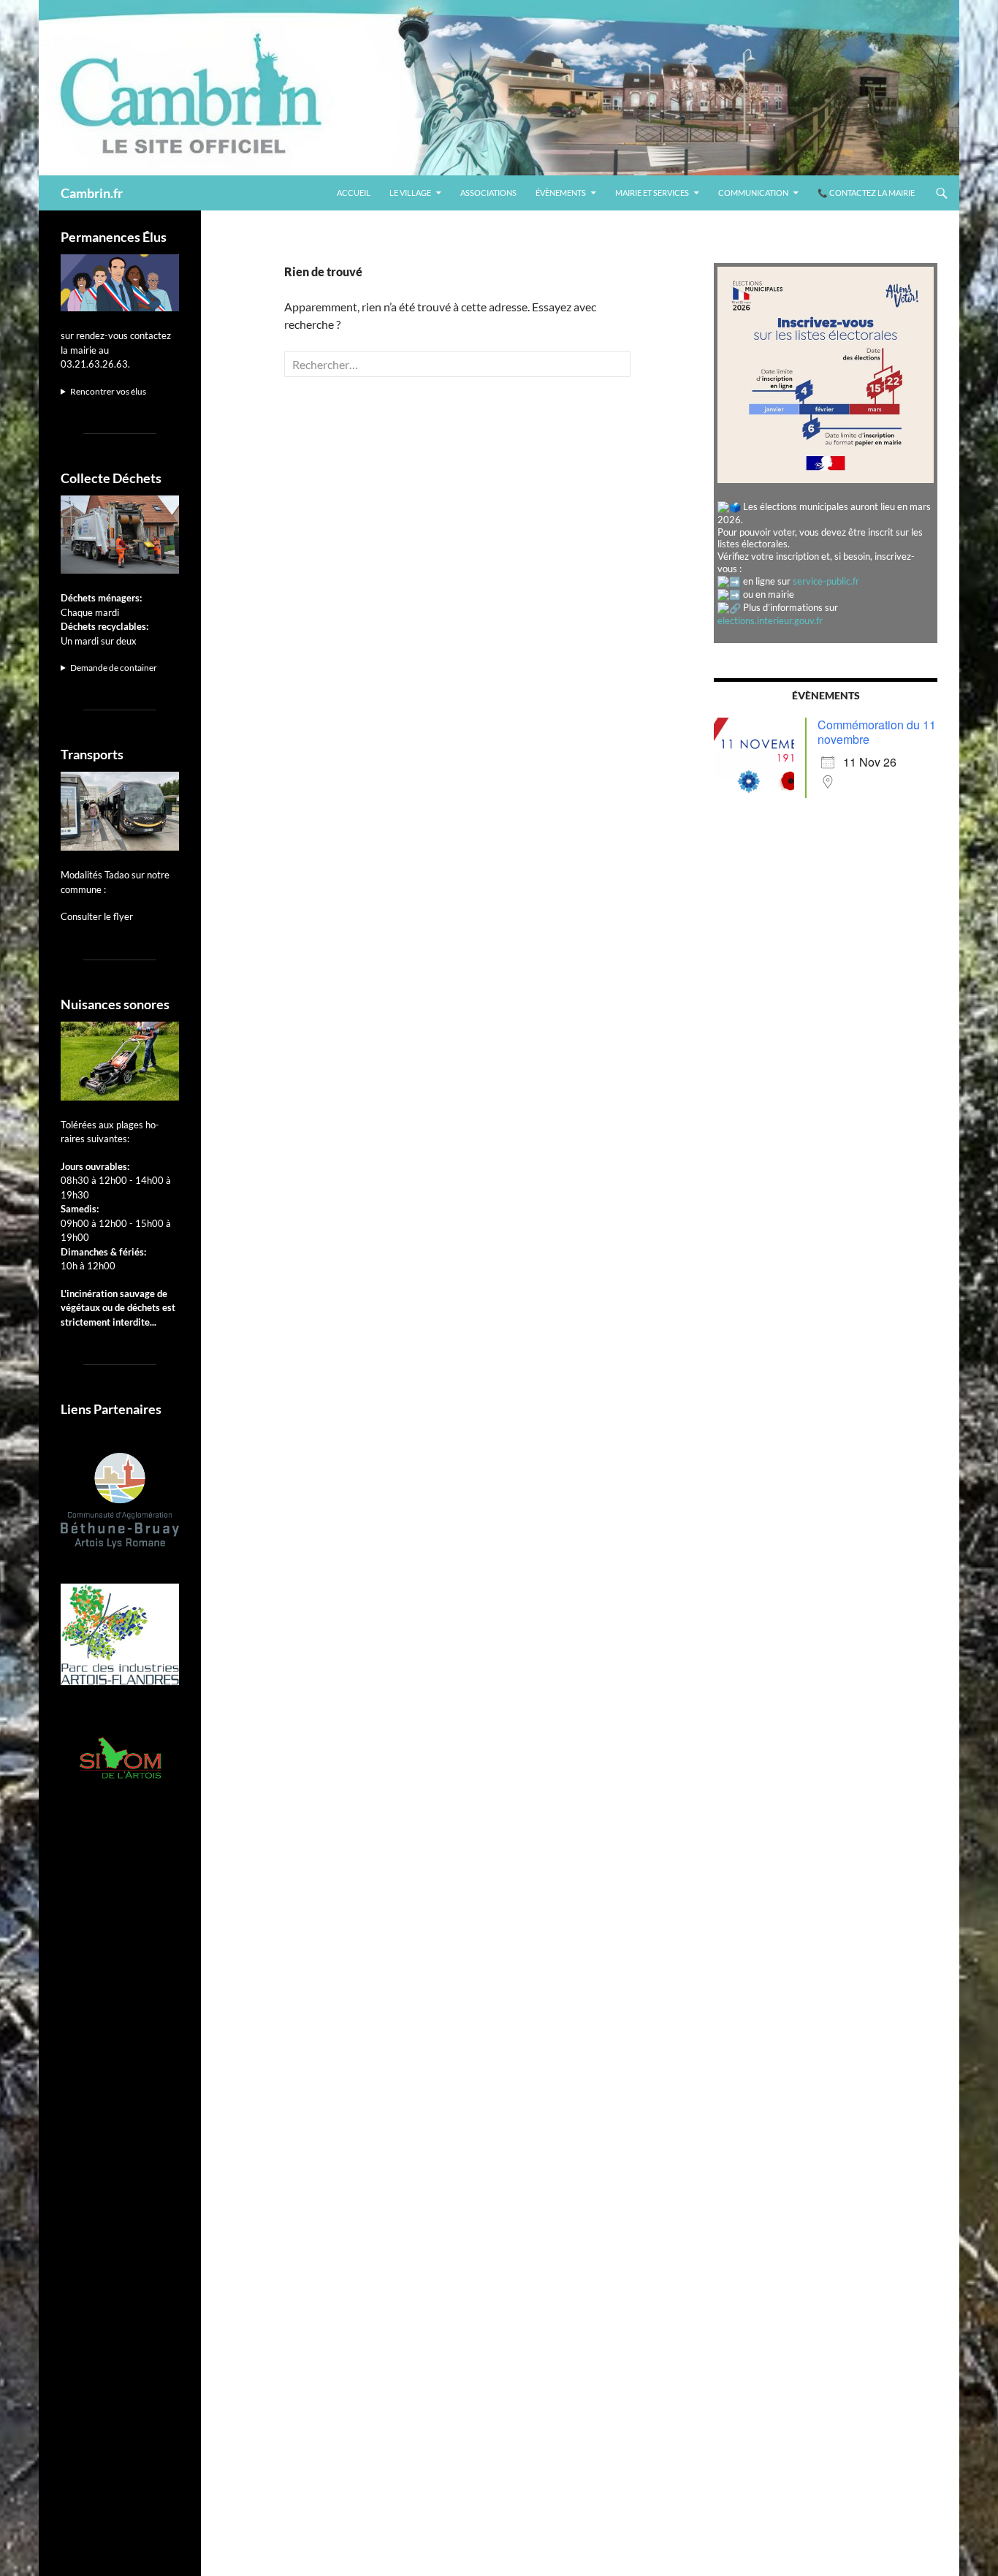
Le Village (410, 193)
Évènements (561, 193)
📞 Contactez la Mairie (866, 193)
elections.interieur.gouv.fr (770, 620)
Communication (753, 193)
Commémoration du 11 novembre (877, 732)
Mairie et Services (652, 193)
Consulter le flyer (97, 916)
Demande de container (114, 668)
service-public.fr (826, 581)
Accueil (354, 193)
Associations (488, 193)
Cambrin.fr (92, 193)
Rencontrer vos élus (108, 391)
